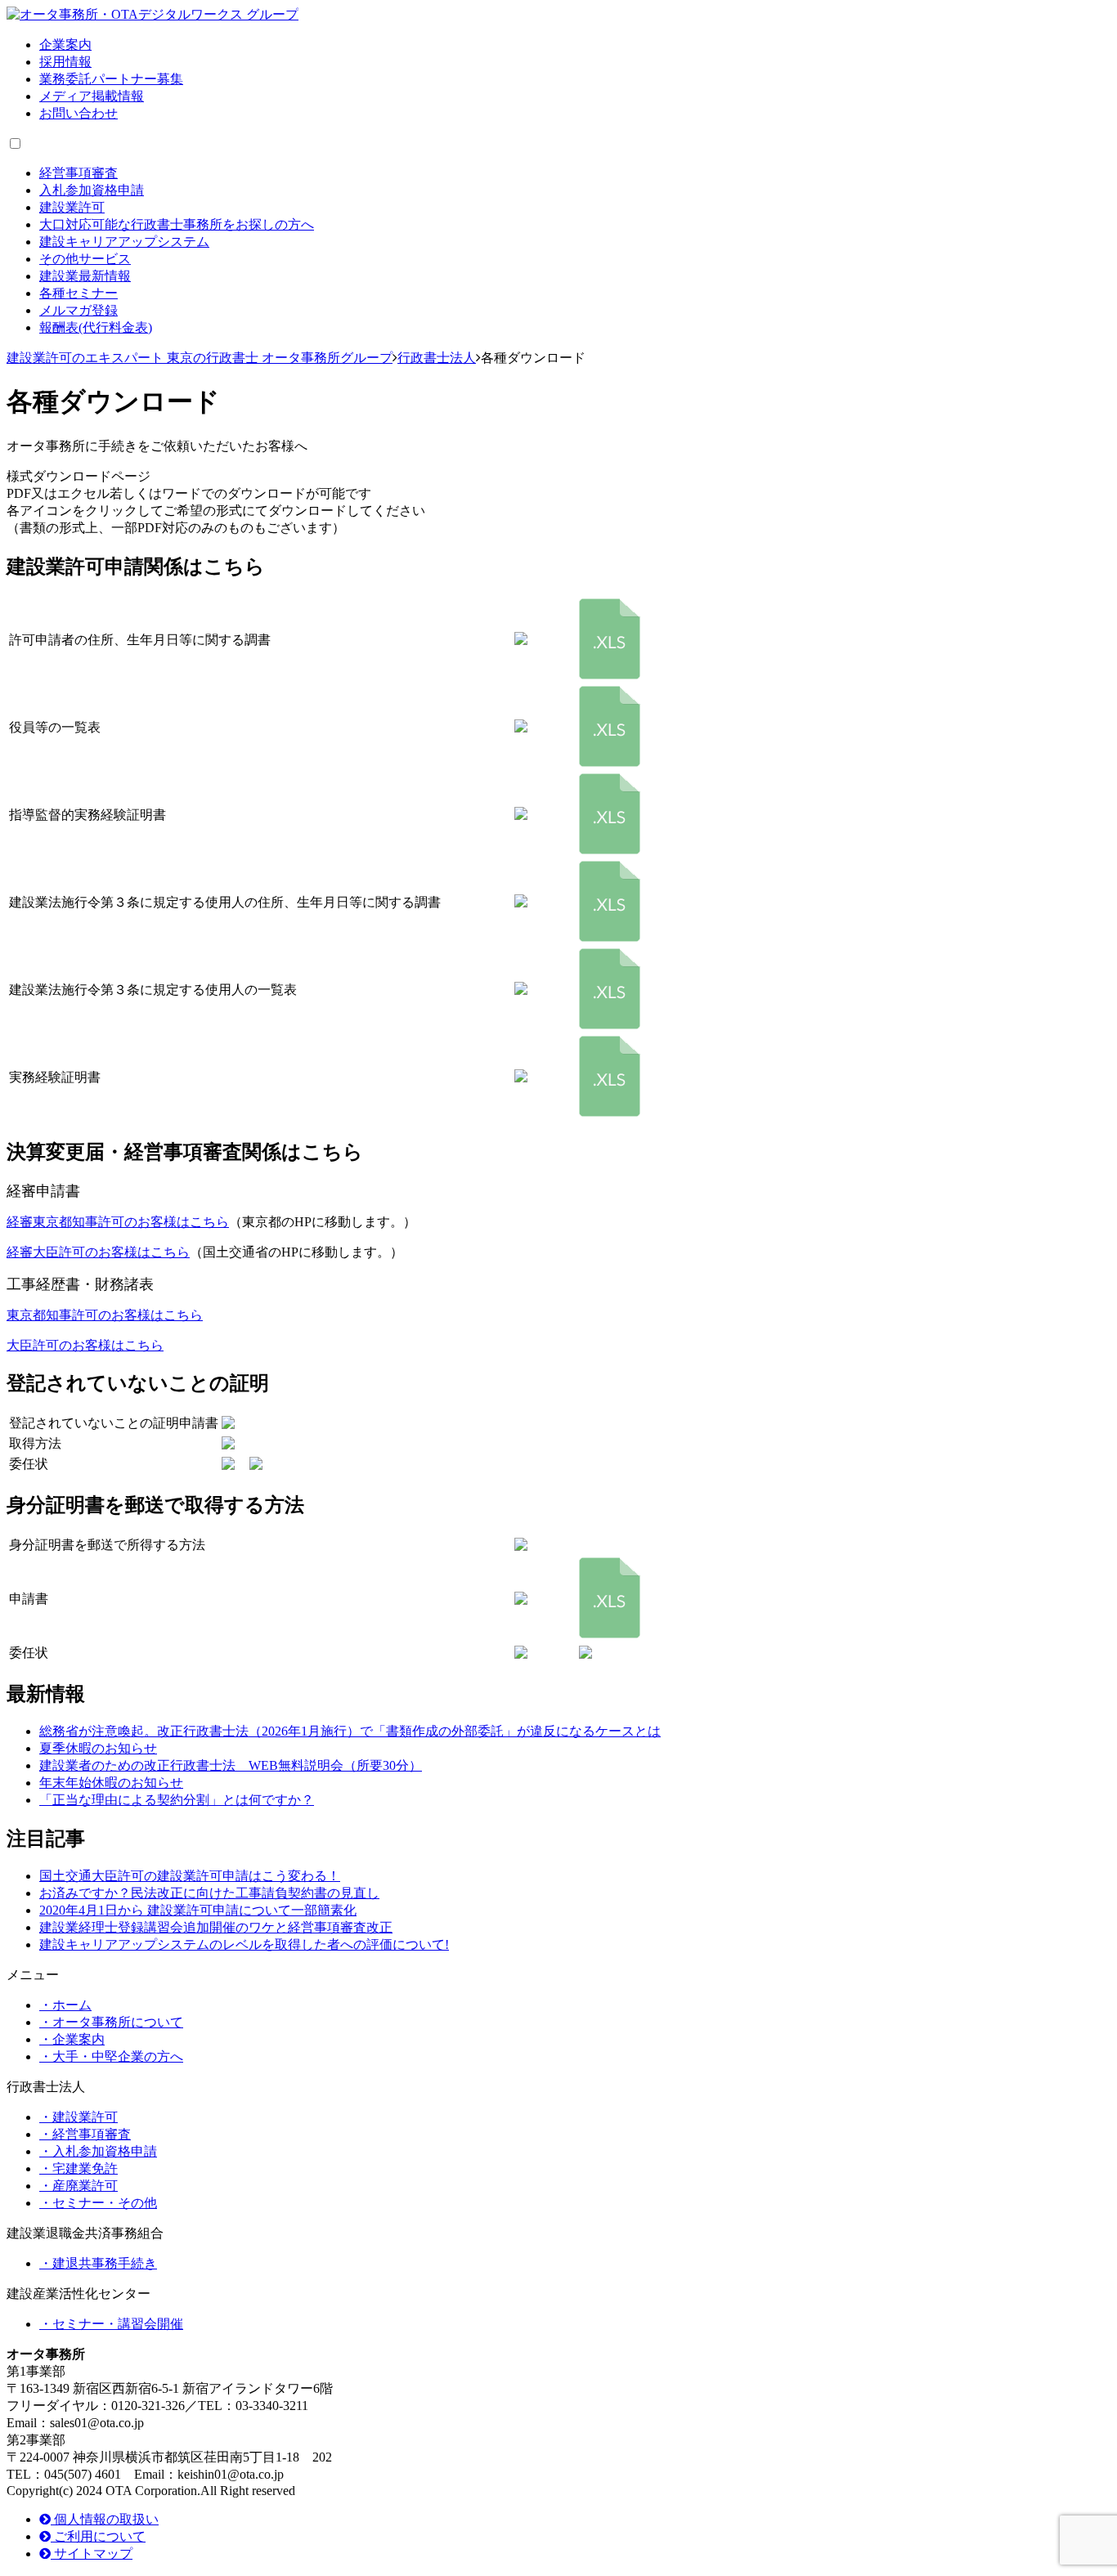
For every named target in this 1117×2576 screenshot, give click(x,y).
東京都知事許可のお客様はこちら (105, 1315)
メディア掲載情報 (92, 96)
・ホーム (65, 2005)
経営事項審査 (79, 173)
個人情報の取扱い (105, 2519)
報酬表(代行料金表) (96, 327)
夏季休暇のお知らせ (98, 1748)
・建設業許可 (79, 2117)
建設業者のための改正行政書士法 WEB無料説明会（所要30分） (231, 1765)
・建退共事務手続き (98, 2263)
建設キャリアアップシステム (124, 242)
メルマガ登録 (79, 310)
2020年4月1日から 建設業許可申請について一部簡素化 (198, 1910)
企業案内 (65, 45)
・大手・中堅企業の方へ (111, 2056)
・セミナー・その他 (98, 2203)
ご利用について (98, 2536)
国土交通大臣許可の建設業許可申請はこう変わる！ (190, 1876)
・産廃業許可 (79, 2186)
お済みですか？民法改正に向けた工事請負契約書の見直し (209, 1893)
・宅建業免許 (79, 2168)
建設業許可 (72, 207)
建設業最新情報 (85, 276)
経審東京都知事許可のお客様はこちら (118, 1222)
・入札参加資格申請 (98, 2151)
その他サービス (85, 259)
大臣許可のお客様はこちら (85, 1345)
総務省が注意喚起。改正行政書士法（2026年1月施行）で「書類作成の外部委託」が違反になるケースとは (350, 1731)
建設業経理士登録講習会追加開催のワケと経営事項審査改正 (216, 1927)
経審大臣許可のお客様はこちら (98, 1252)
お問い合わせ (79, 113)
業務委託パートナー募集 (111, 79)
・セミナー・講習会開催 (111, 2324)
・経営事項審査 (85, 2134)
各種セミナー (79, 293)
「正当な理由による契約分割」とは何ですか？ (177, 1800)
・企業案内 (72, 2039)
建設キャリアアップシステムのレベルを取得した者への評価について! (244, 1944)
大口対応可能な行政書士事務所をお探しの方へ (177, 224)
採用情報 (65, 62)
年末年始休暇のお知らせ (111, 1783)
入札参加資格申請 (92, 190)
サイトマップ (92, 2554)
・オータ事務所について (111, 2022)
